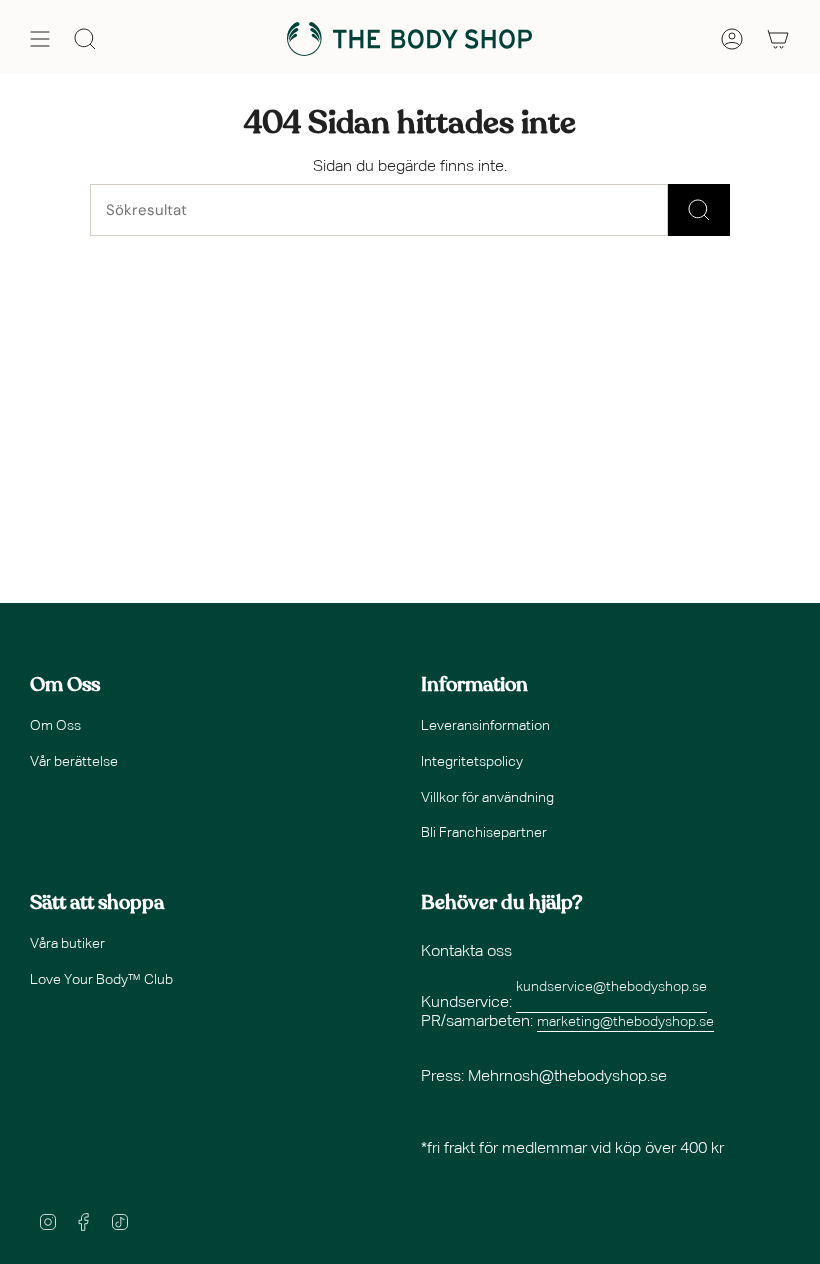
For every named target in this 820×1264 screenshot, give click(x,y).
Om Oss (55, 726)
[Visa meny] (40, 39)
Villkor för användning (487, 798)
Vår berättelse (74, 762)
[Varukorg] (778, 39)
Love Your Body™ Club (101, 980)
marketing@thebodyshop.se (625, 1022)
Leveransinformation (485, 726)
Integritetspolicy (472, 762)
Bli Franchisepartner (484, 833)
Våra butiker (67, 944)
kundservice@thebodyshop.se (611, 987)
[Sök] (699, 210)
